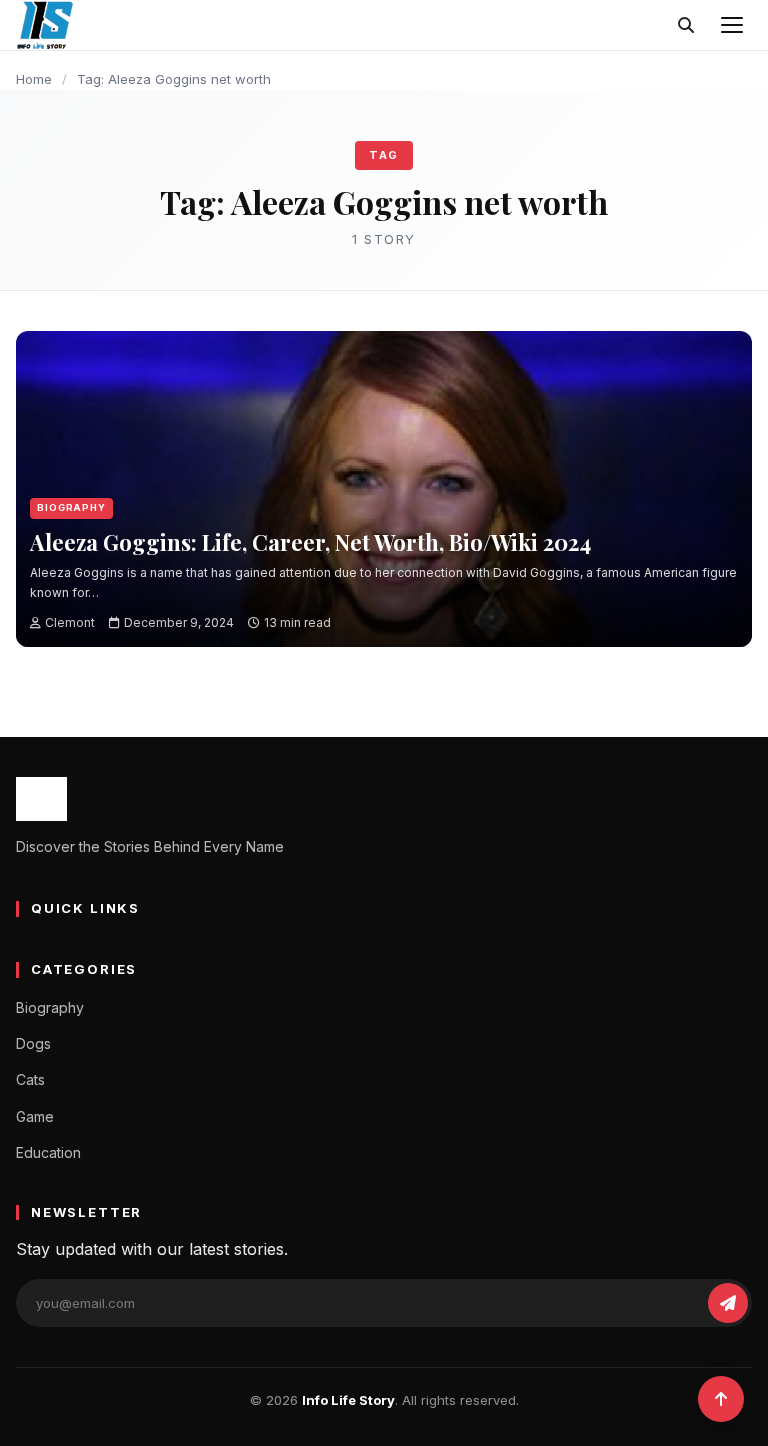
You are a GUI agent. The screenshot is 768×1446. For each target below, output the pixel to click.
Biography (71, 507)
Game (35, 1116)
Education (48, 1152)
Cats (30, 1079)
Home (34, 79)
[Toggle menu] (732, 25)
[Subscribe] (728, 1303)
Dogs (33, 1043)
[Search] (686, 25)
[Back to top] (721, 1399)
